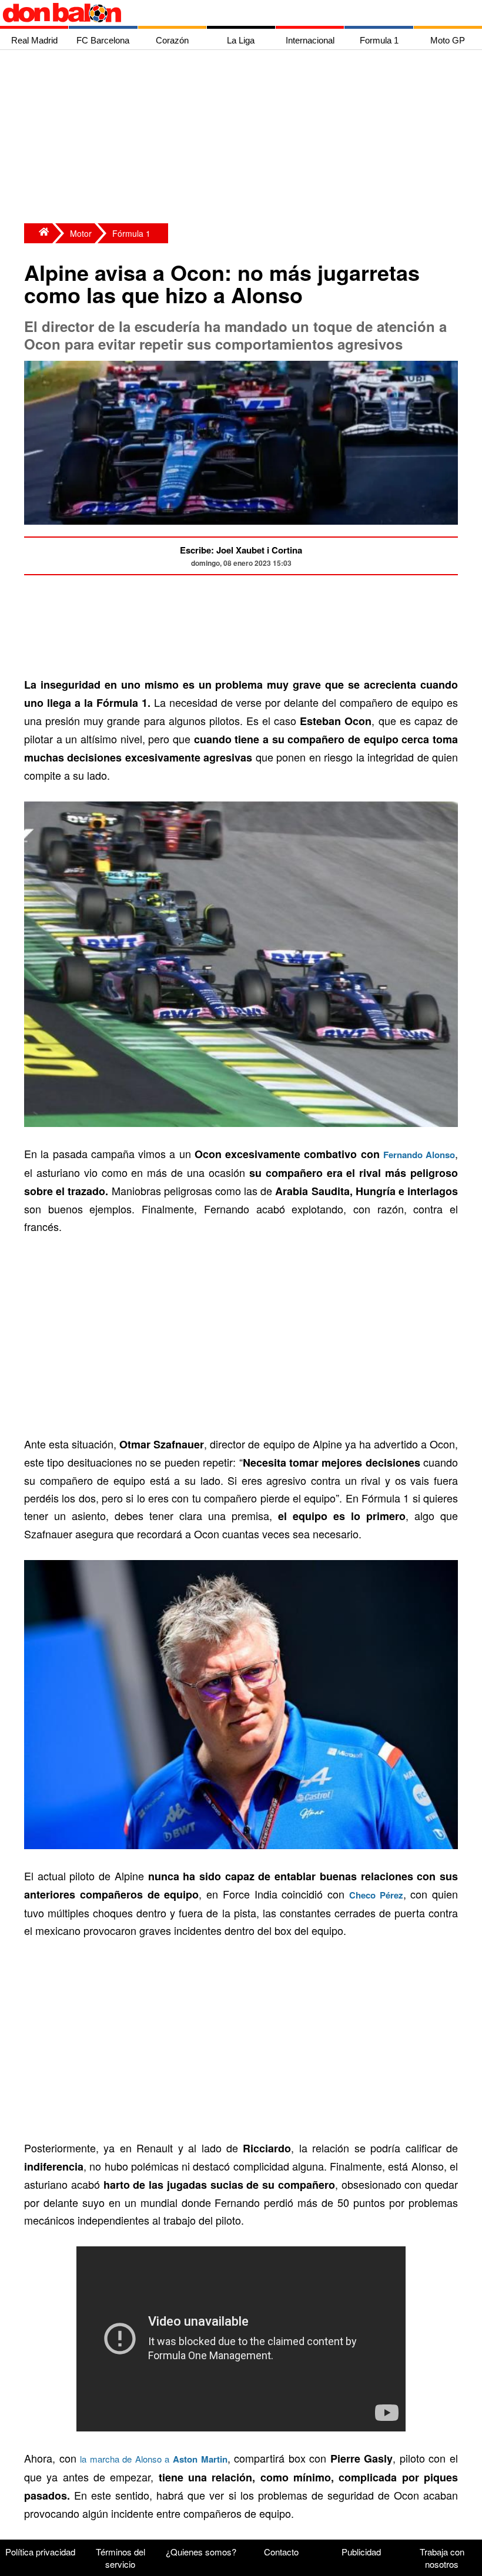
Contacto (281, 2552)
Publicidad (361, 2552)
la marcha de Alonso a (153, 2459)
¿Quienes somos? (201, 2552)
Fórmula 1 (131, 233)
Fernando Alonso (419, 1155)
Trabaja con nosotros (442, 2558)
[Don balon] (227, 13)
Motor (81, 233)
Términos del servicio (120, 2558)
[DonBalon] (38, 233)
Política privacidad (40, 2552)
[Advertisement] (244, 138)
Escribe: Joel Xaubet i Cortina (241, 550)
